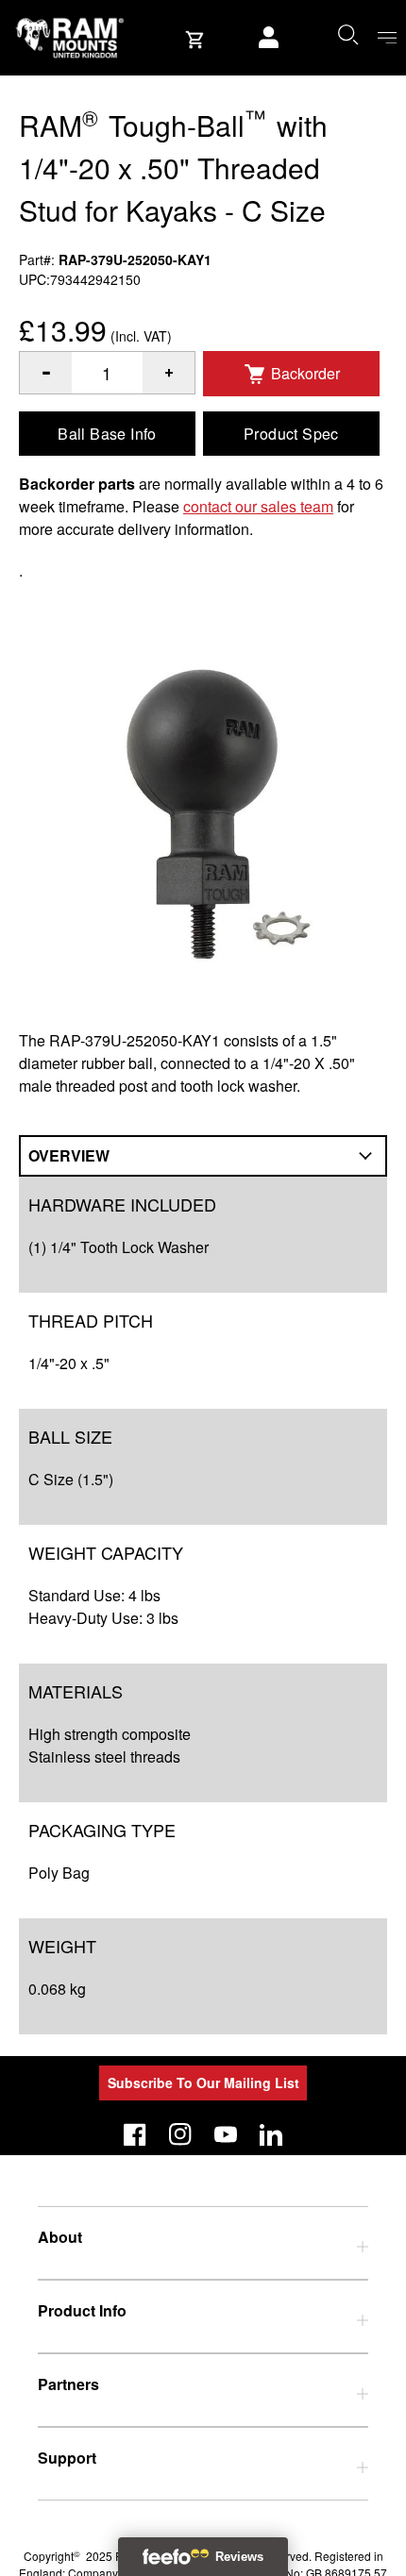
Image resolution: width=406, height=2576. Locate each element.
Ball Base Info (107, 434)
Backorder (305, 373)
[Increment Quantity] (46, 373)
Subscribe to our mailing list (203, 2083)
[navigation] (387, 38)
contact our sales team (258, 506)
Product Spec (291, 434)
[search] (347, 34)
